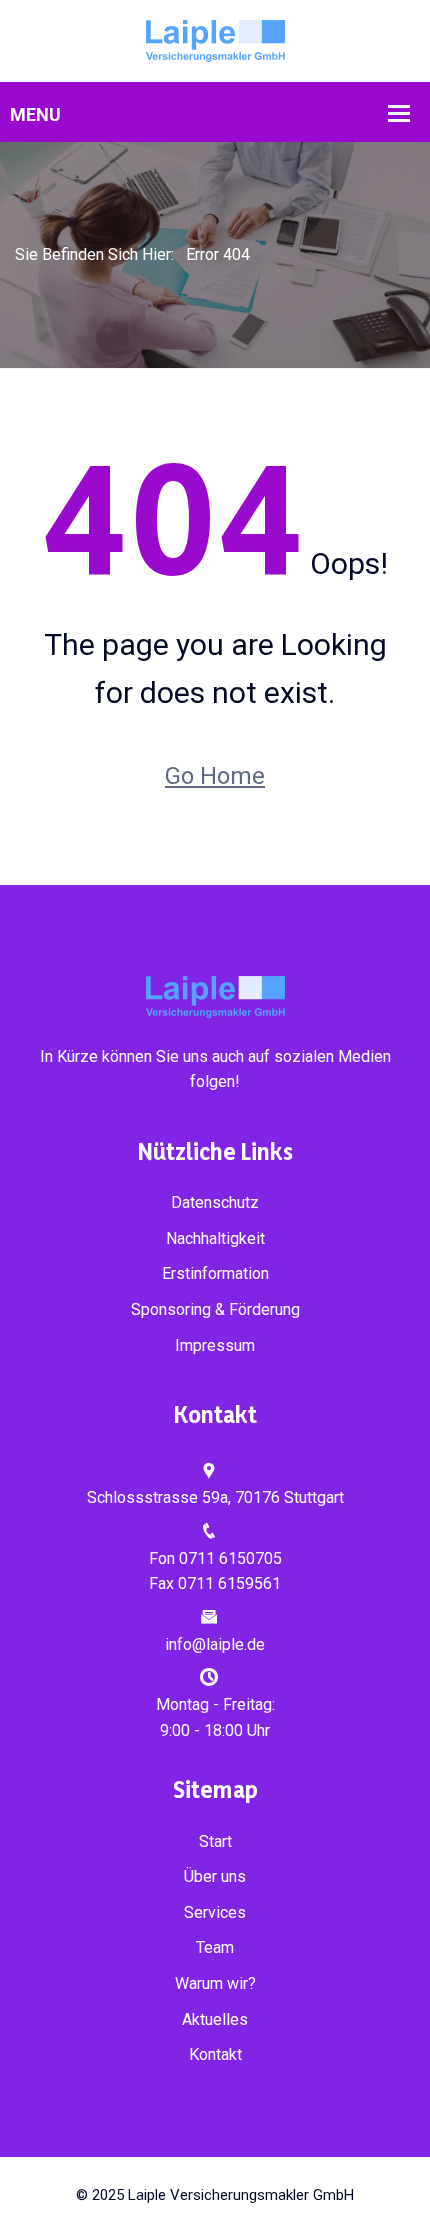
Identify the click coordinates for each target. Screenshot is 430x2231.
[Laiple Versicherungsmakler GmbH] (215, 39)
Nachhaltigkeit (215, 1238)
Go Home (215, 776)
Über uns (215, 1876)
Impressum (215, 1345)
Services (215, 1912)
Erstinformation (215, 1273)
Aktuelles (215, 2019)
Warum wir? (215, 1983)
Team (215, 1947)
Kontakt (215, 2054)
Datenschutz (215, 1202)
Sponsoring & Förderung (215, 1309)
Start (215, 1841)
